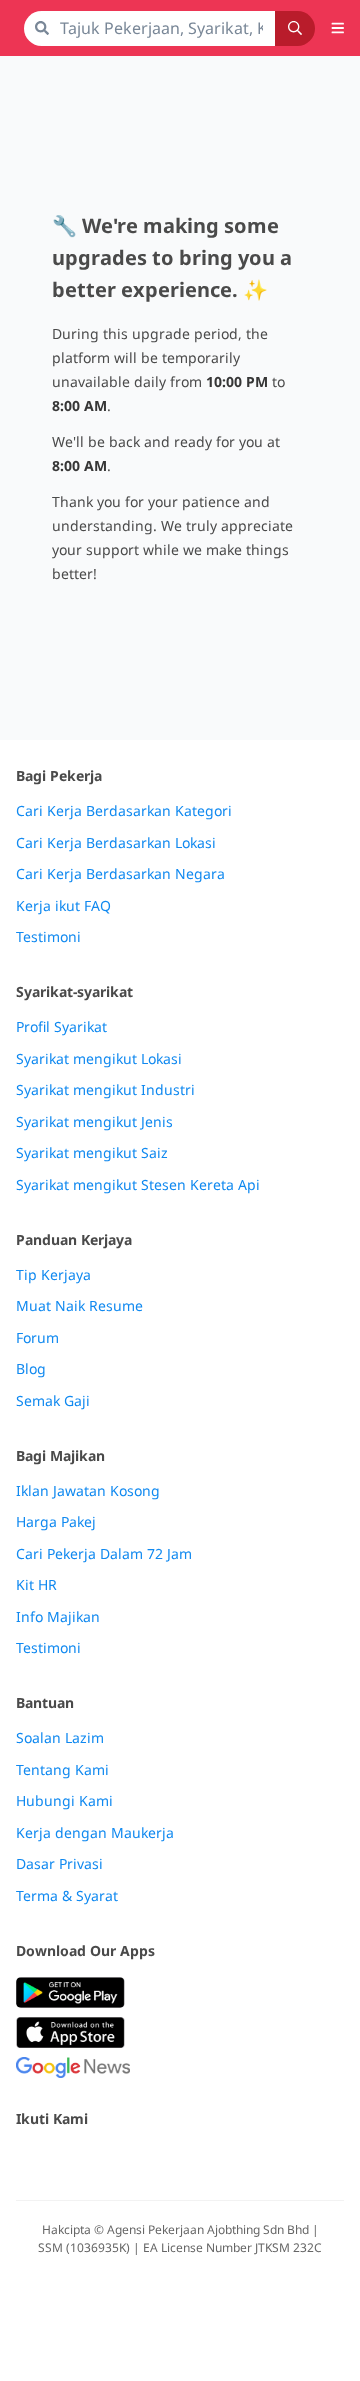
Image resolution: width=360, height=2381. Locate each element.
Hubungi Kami (64, 1801)
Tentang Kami (62, 1770)
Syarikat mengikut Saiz (92, 1153)
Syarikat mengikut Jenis (94, 1122)
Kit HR (36, 1585)
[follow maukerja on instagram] (160, 2161)
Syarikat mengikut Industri (105, 1090)
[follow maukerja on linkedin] (204, 2161)
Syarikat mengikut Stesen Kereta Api (138, 1185)
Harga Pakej (56, 1522)
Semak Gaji (53, 1401)
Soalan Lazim (60, 1738)
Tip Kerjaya (53, 1275)
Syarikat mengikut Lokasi (99, 1059)
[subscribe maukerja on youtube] (116, 2161)
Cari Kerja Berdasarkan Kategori (124, 811)
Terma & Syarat (67, 1896)
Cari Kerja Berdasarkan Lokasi (116, 843)
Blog (31, 1369)
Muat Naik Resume (79, 1306)
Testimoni (48, 937)
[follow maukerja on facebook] (28, 2161)
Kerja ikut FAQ (63, 906)
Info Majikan (58, 1617)
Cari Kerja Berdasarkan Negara (120, 874)
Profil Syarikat (61, 1027)
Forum (37, 1338)
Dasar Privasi (59, 1864)
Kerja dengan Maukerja (95, 1833)
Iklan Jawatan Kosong (88, 1491)
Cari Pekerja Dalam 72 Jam (104, 1554)
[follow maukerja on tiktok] (248, 2161)
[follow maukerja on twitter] (72, 2161)
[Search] (295, 28)
